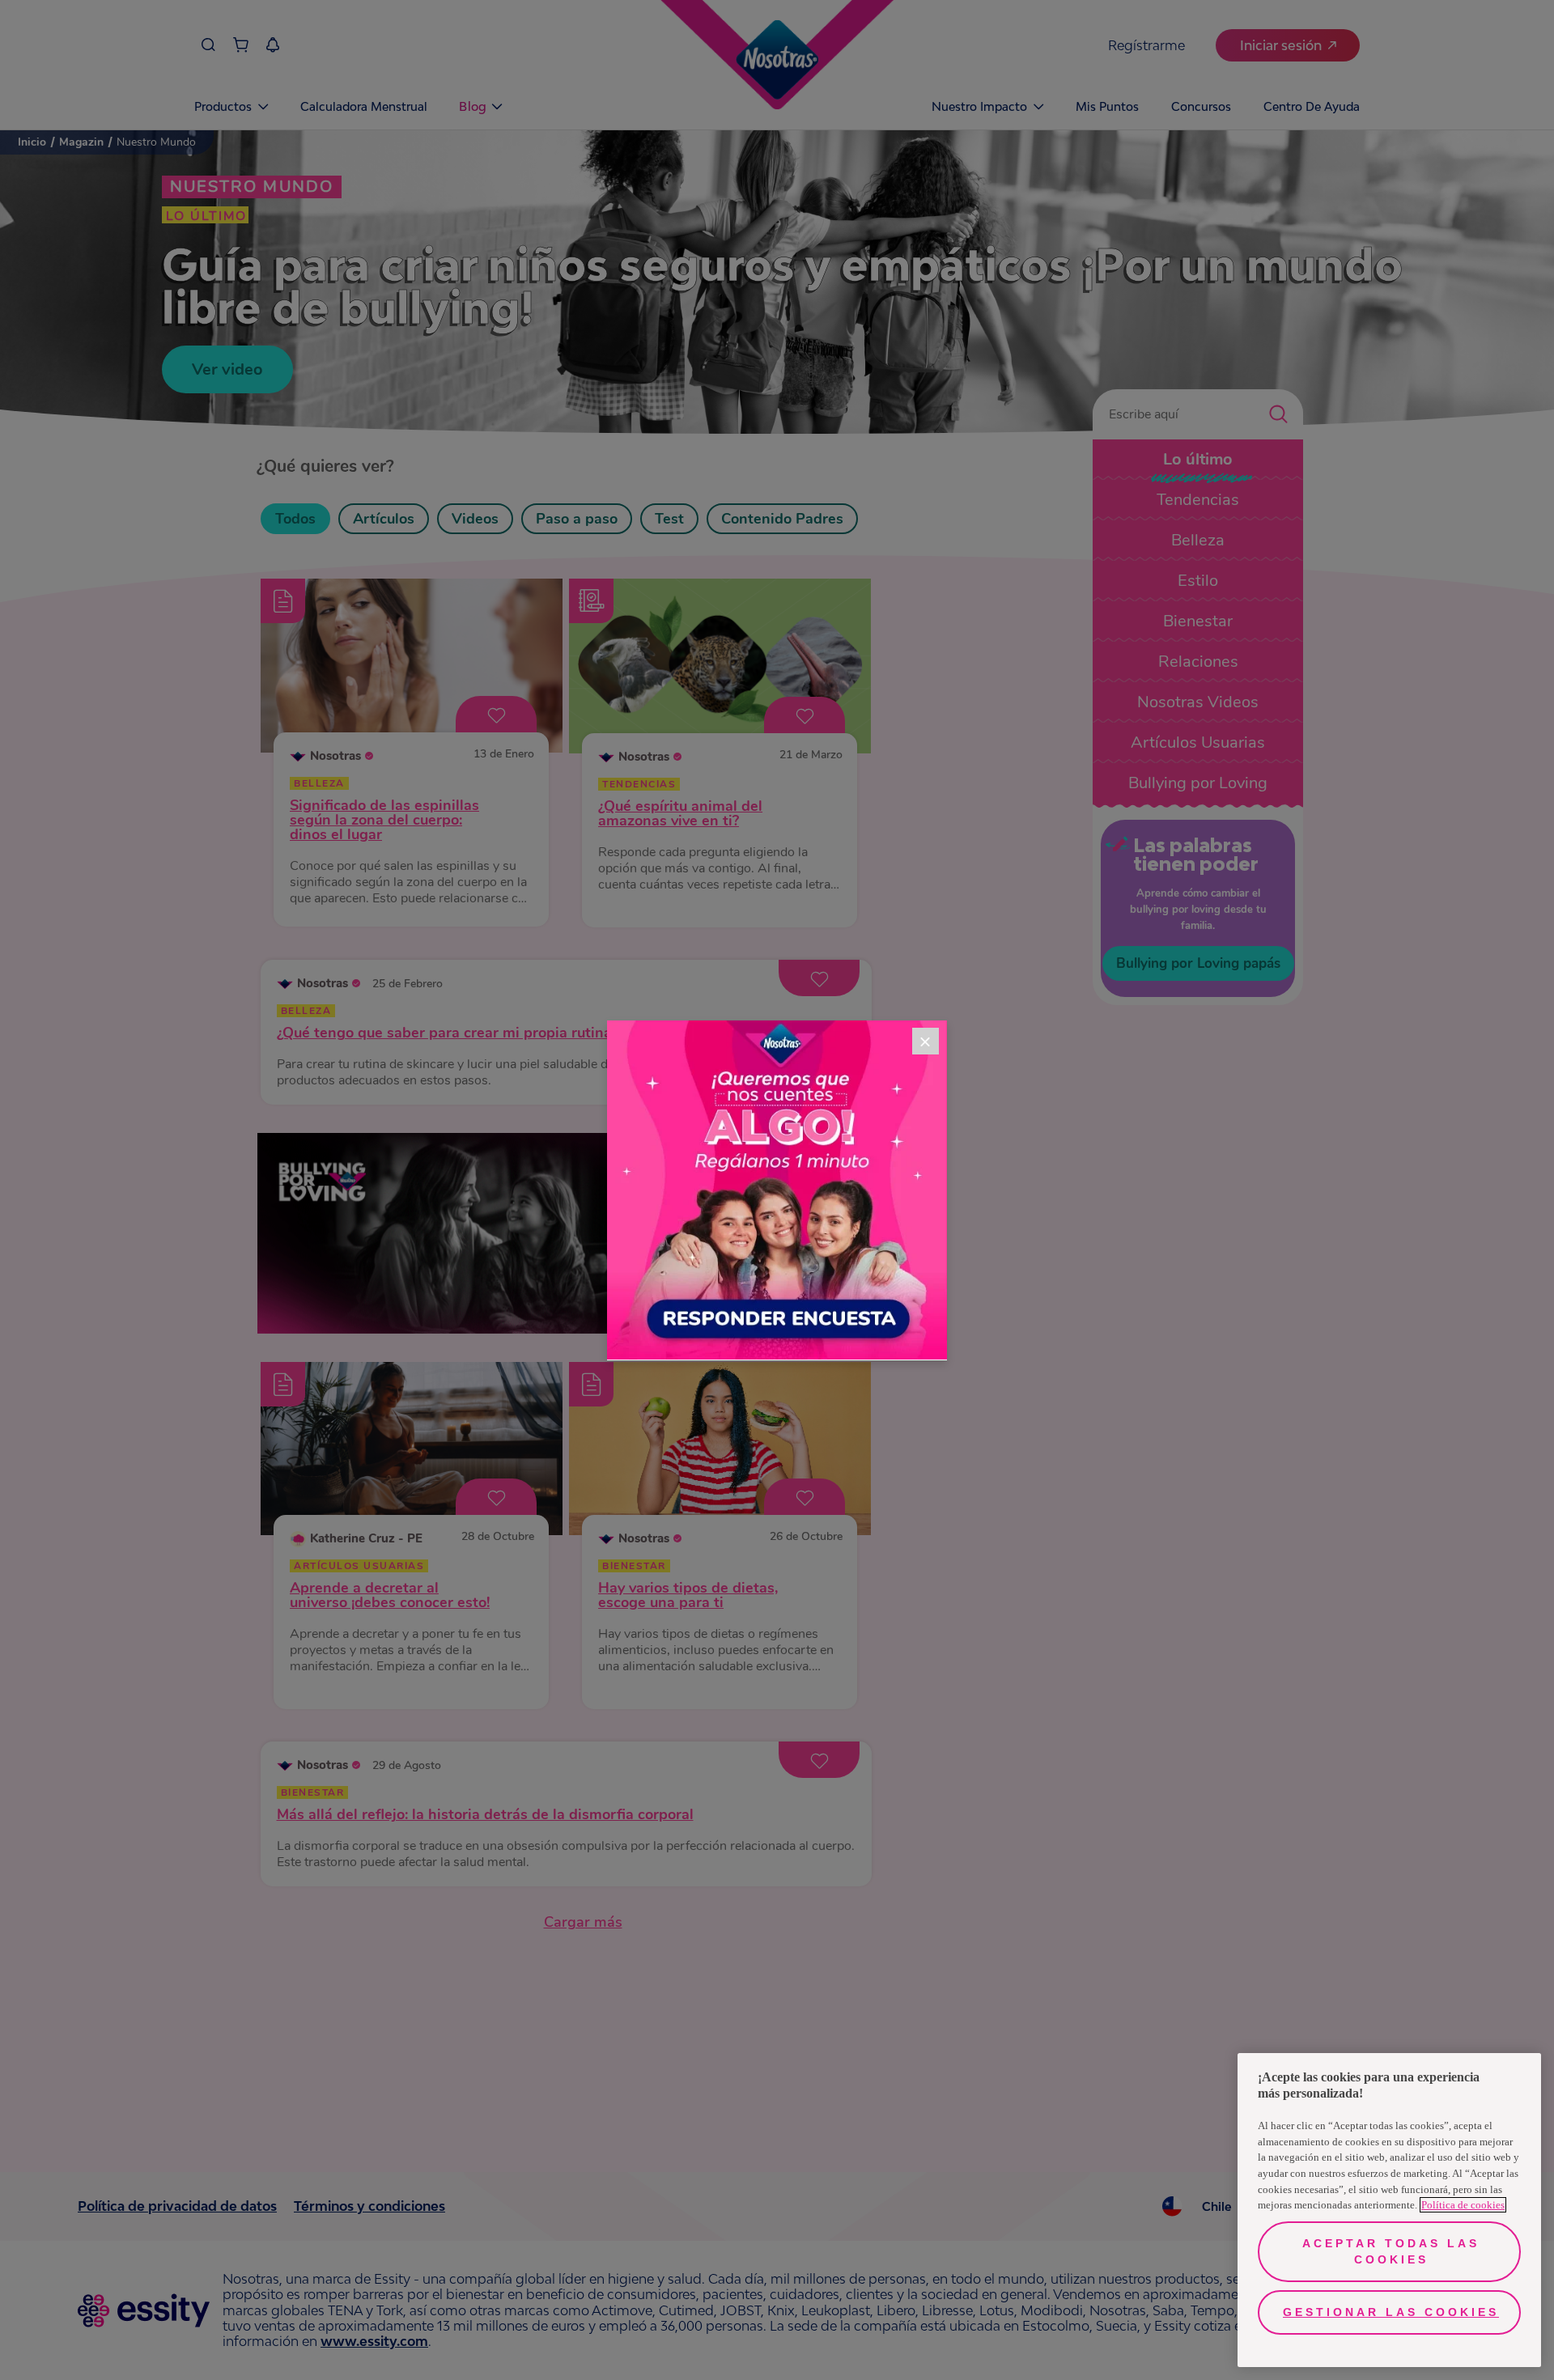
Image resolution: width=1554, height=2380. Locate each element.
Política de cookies (1463, 2205)
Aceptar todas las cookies (1391, 2251)
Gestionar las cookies (1391, 2312)
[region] (1389, 2210)
